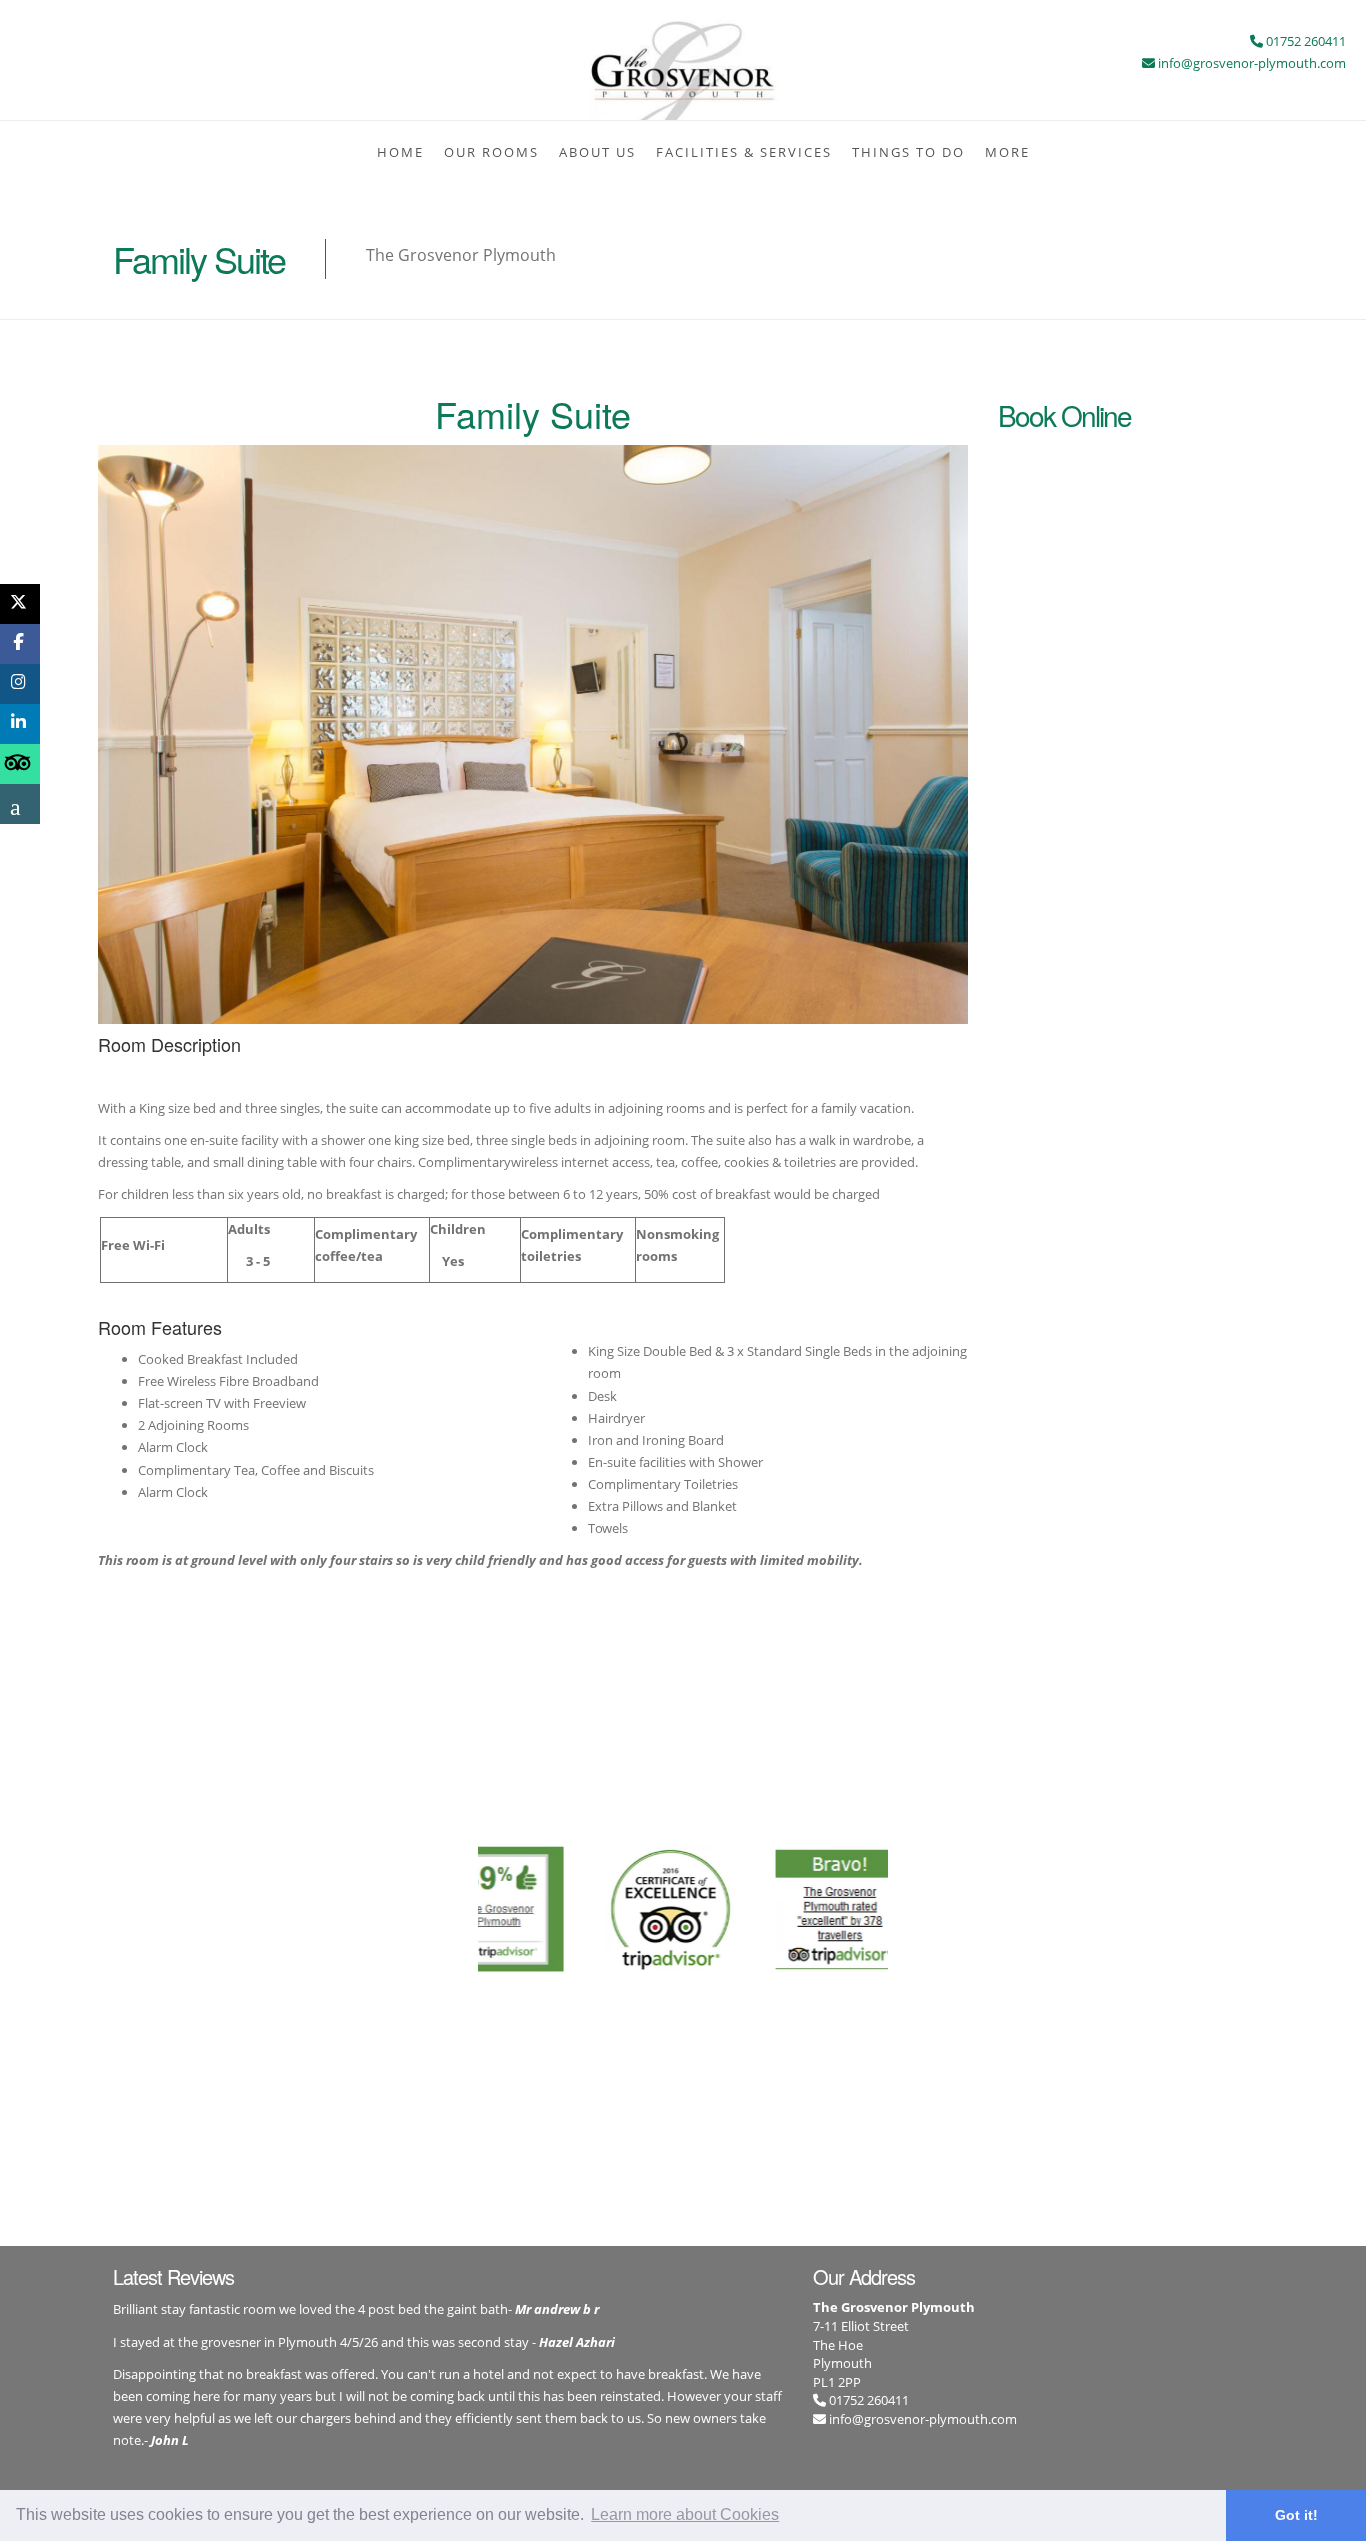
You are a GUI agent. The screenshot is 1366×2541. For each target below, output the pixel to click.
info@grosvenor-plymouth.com (923, 2419)
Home (400, 152)
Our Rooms (491, 152)
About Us (597, 152)
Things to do (908, 152)
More (1007, 152)
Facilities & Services (744, 152)
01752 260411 (867, 2400)
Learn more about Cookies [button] (685, 2514)
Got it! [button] (1296, 2515)
